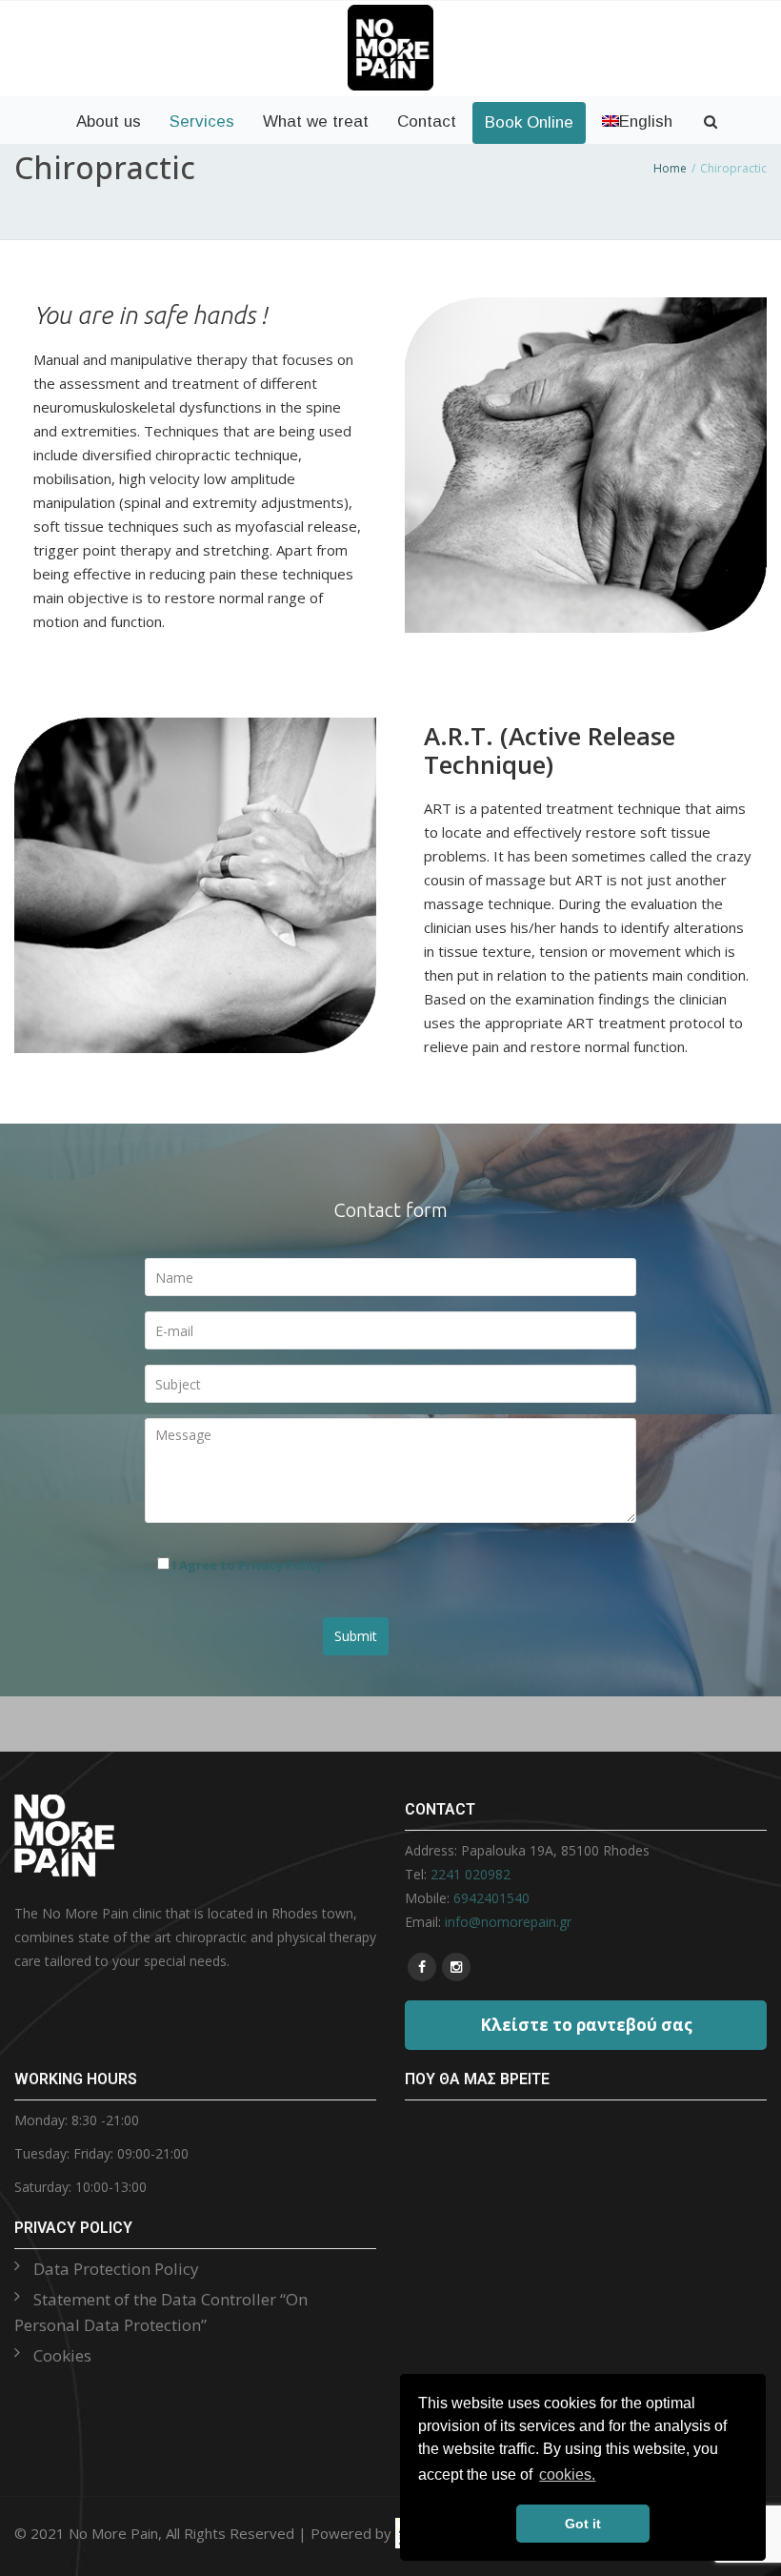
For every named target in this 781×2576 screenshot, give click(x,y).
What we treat (316, 122)
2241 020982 (471, 1874)
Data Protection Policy (116, 2269)
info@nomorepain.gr (508, 1922)
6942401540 (491, 1898)
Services (202, 122)
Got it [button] (583, 2524)
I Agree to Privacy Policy (248, 1565)
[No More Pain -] (390, 21)
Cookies (62, 2355)
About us (109, 122)
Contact (427, 122)
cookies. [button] (567, 2475)
